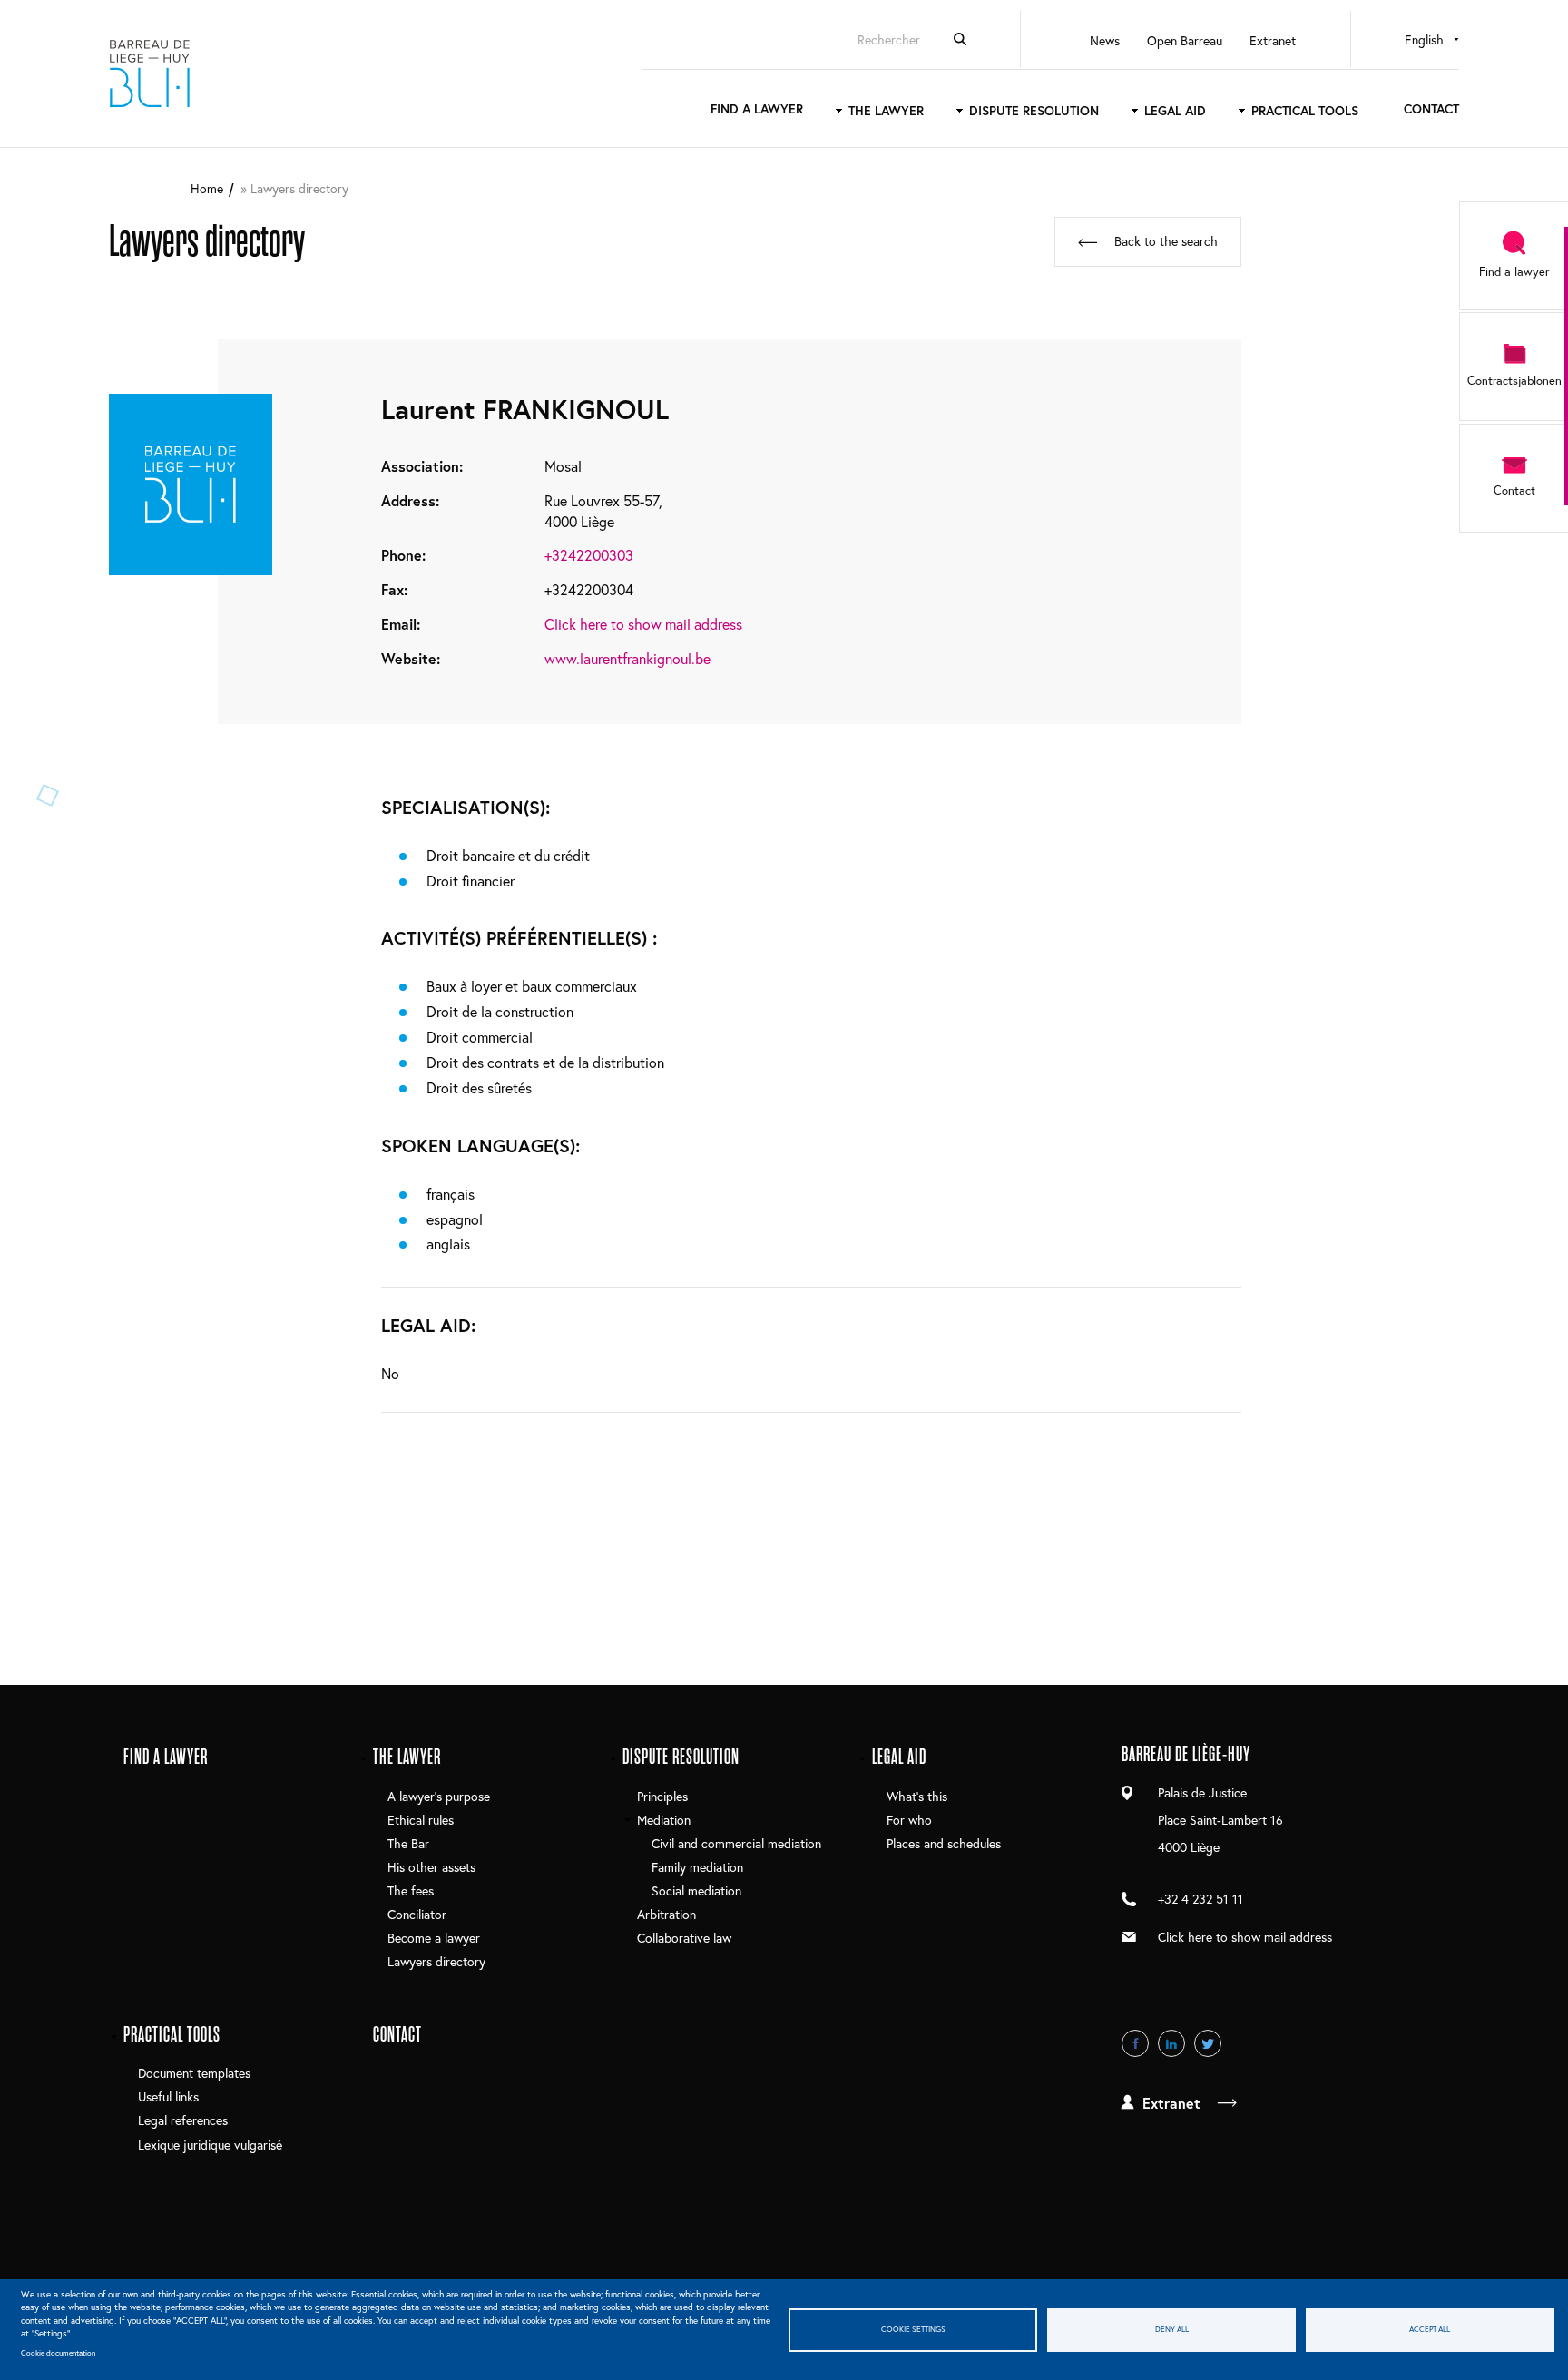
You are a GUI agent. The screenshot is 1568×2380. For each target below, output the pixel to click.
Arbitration (666, 1914)
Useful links (168, 2096)
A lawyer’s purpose (439, 1796)
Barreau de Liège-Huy (150, 73)
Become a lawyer (434, 1938)
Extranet (1273, 40)
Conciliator (417, 1914)
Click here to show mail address (643, 624)
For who (909, 1820)
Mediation (664, 1820)
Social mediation (696, 1890)
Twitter (1208, 2043)
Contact (1431, 108)
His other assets (431, 1867)
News (1105, 40)
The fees (411, 1890)
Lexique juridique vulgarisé (210, 2145)
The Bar (408, 1843)
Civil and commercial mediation (736, 1843)
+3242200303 (589, 555)
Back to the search (1166, 241)
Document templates (194, 2073)
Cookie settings (913, 2329)
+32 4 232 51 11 (1200, 1899)
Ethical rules (421, 1820)
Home (207, 188)
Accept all (1430, 2329)
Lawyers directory (436, 1961)
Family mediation (697, 1867)
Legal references (183, 2120)
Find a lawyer (757, 108)
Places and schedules (944, 1843)
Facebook (1135, 2043)
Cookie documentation (58, 2352)
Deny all (1172, 2329)
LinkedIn (1171, 2043)
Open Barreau (1185, 40)
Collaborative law (684, 1938)
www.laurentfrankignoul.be (627, 658)
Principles (662, 1796)
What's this (917, 1796)
